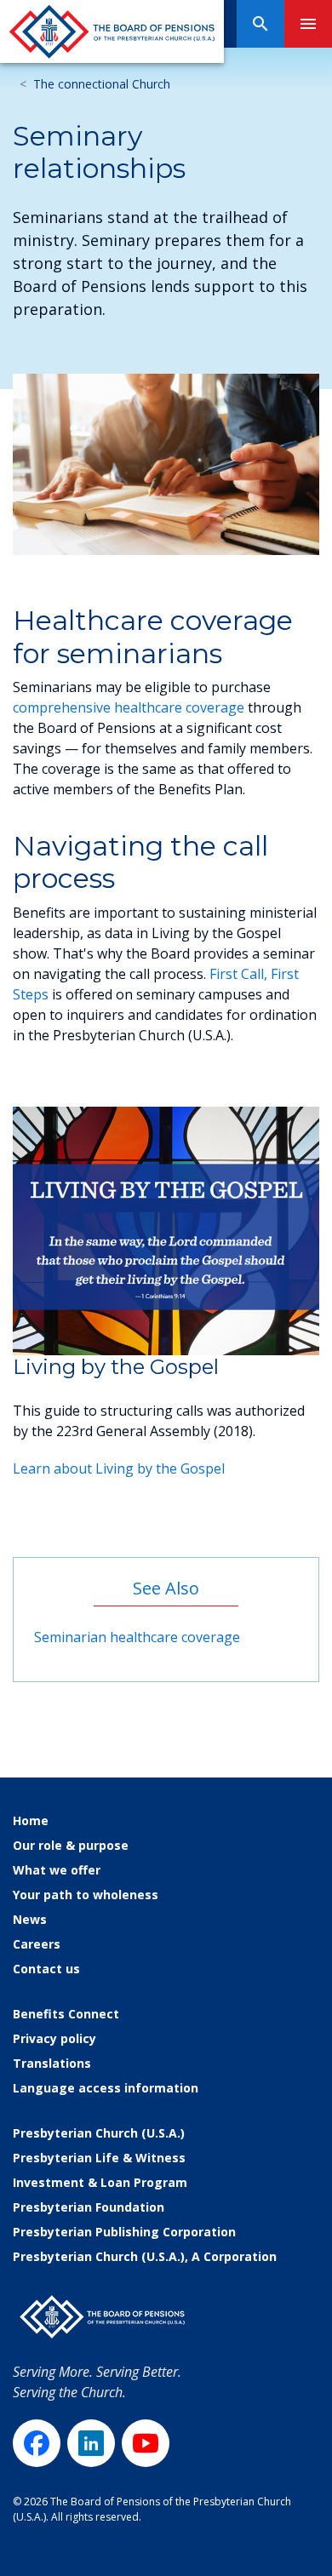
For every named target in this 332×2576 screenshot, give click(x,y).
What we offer (57, 1870)
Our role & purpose (71, 1845)
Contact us (46, 1969)
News (30, 1919)
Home (31, 1820)
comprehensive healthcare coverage (129, 707)
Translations (52, 2063)
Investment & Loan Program (100, 2182)
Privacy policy (54, 2038)
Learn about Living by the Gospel (119, 1468)
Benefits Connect (66, 2014)
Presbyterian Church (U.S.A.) (99, 2133)
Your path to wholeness (86, 1895)
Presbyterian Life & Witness (99, 2158)
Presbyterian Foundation (89, 2207)
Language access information (106, 2088)
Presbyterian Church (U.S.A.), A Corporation (145, 2256)
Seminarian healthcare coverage (137, 1637)
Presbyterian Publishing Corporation (124, 2232)
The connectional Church (102, 84)
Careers (37, 1944)
